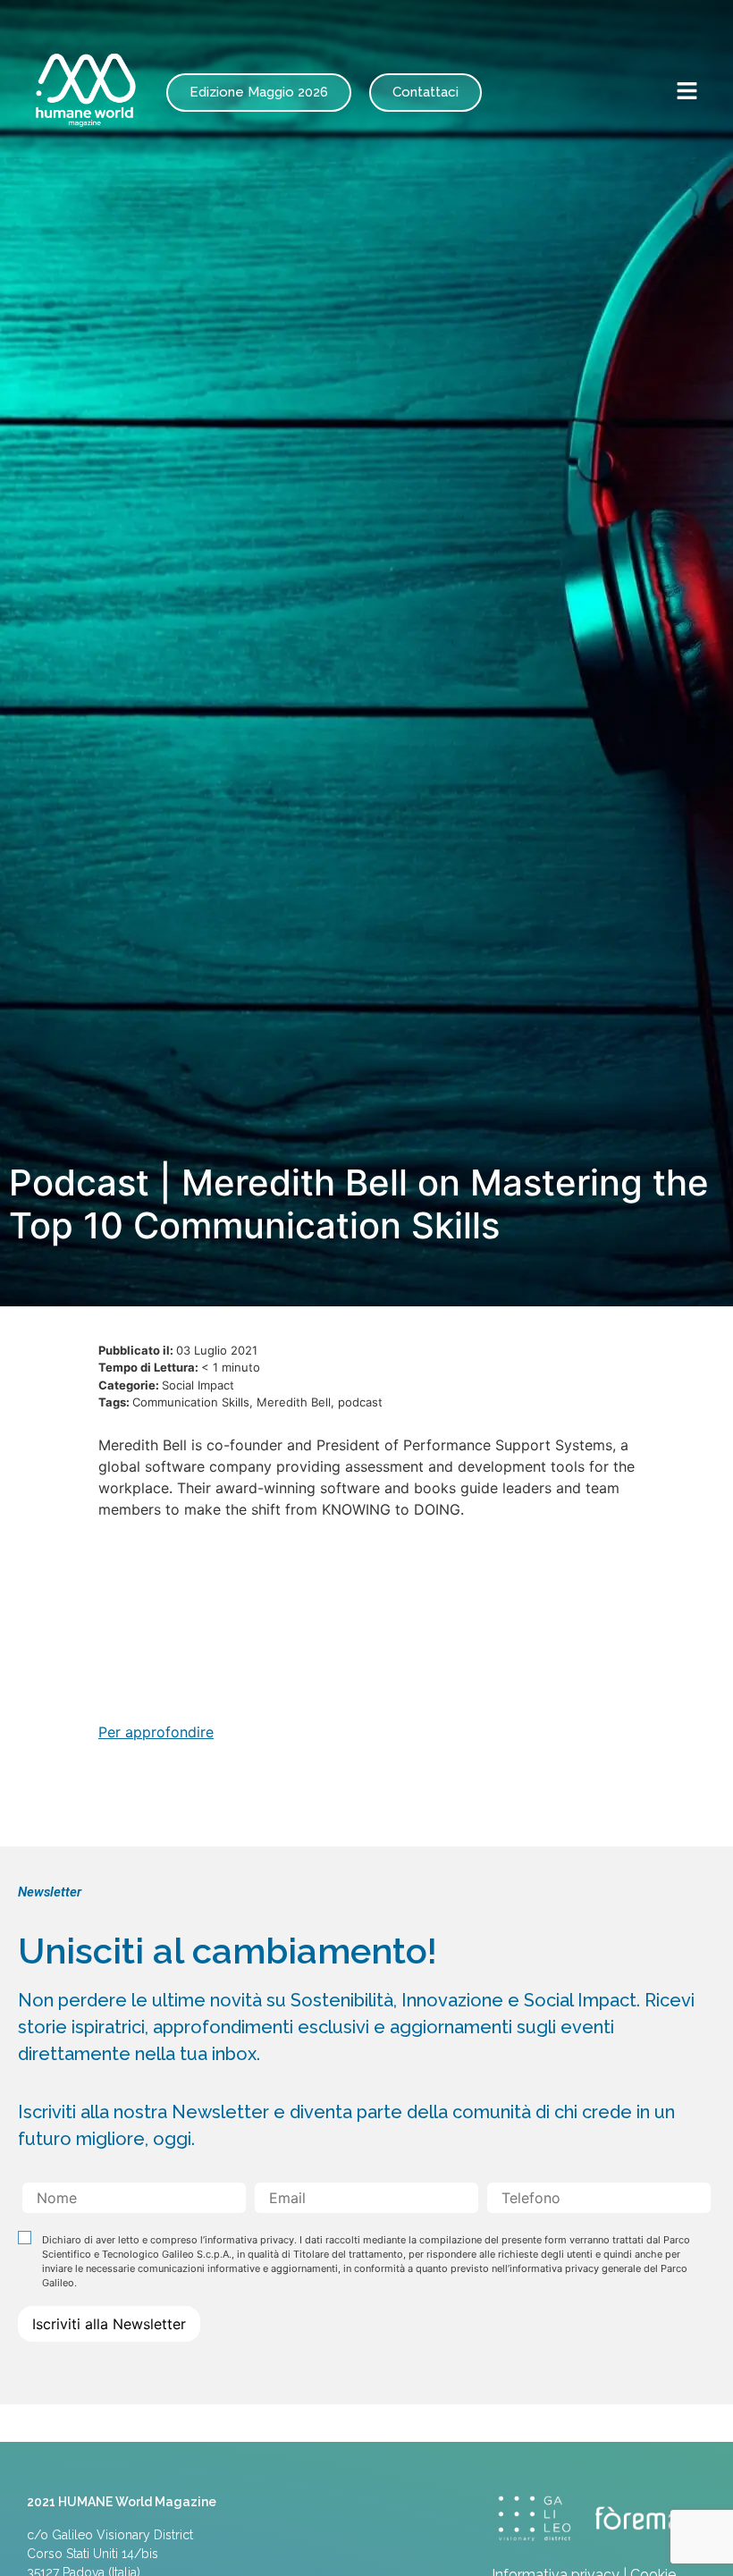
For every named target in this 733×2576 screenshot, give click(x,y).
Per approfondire (156, 1732)
